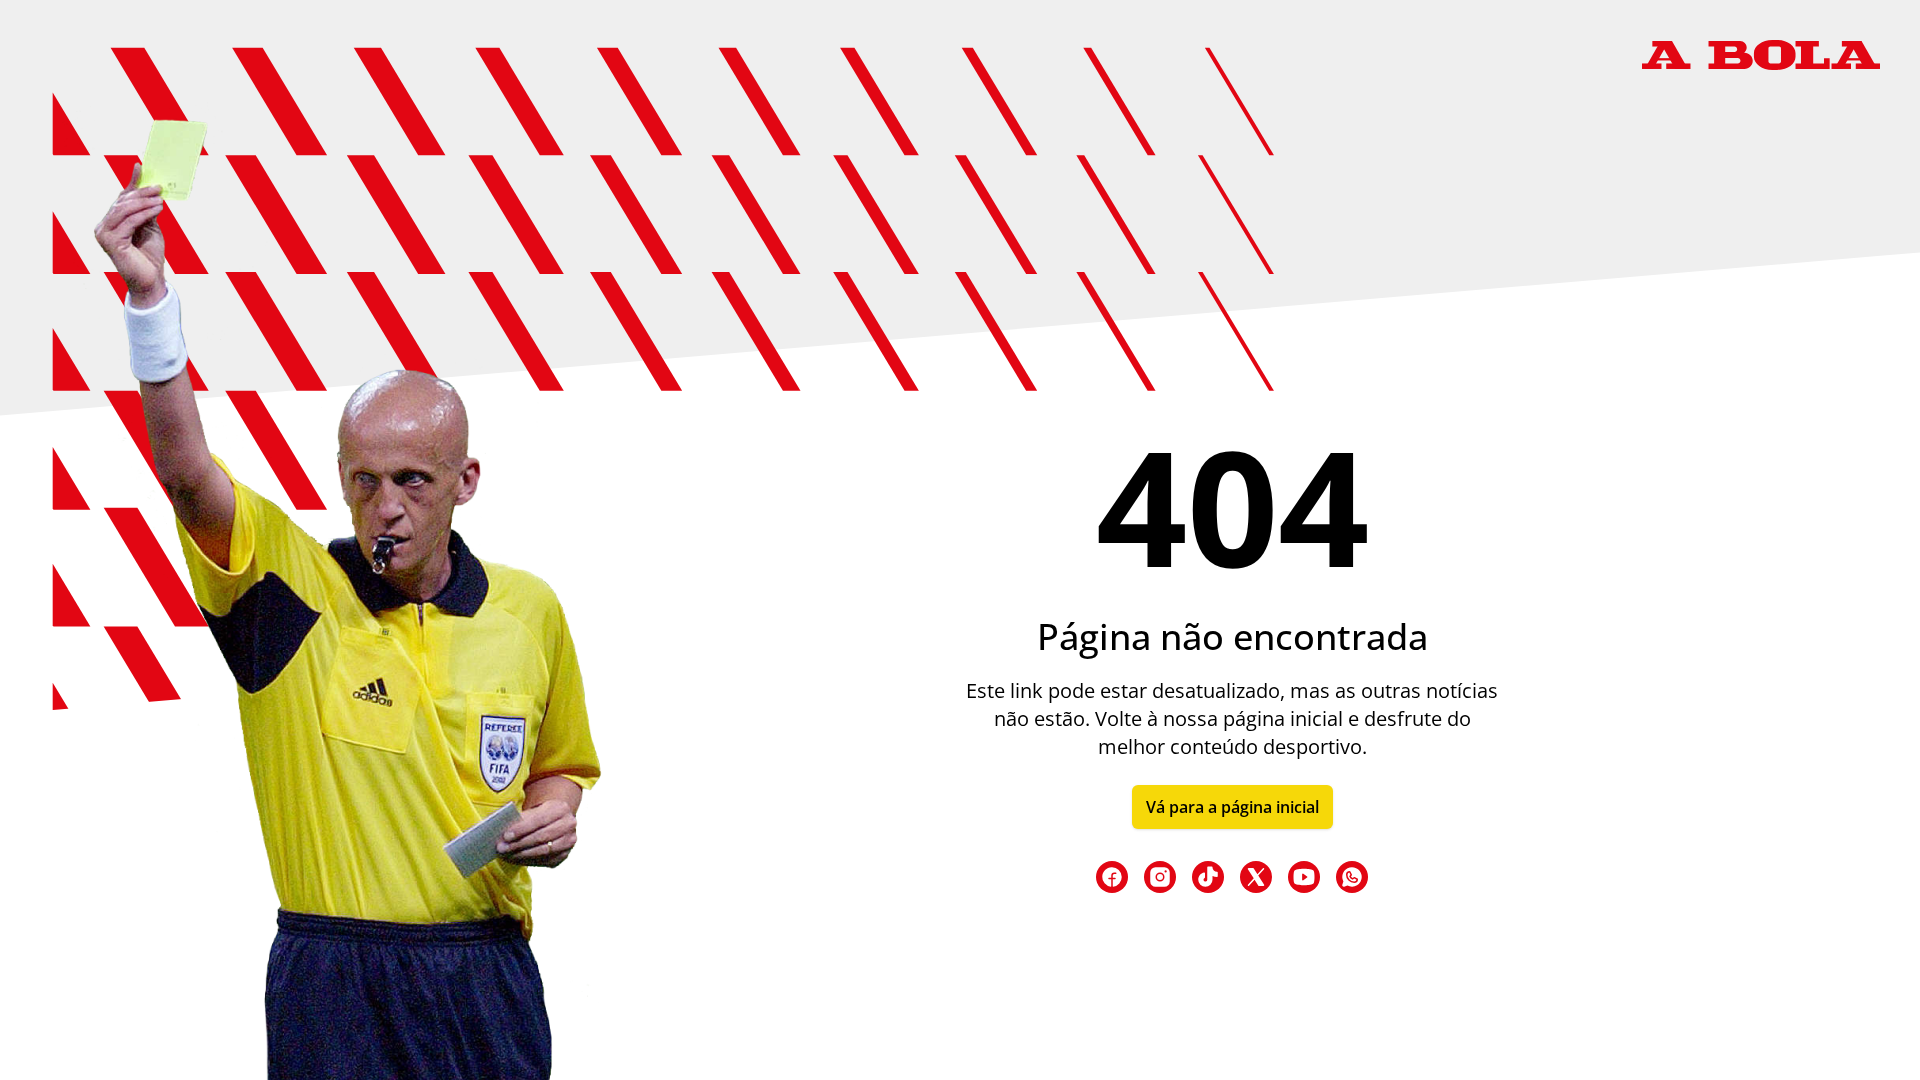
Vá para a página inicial (1232, 807)
